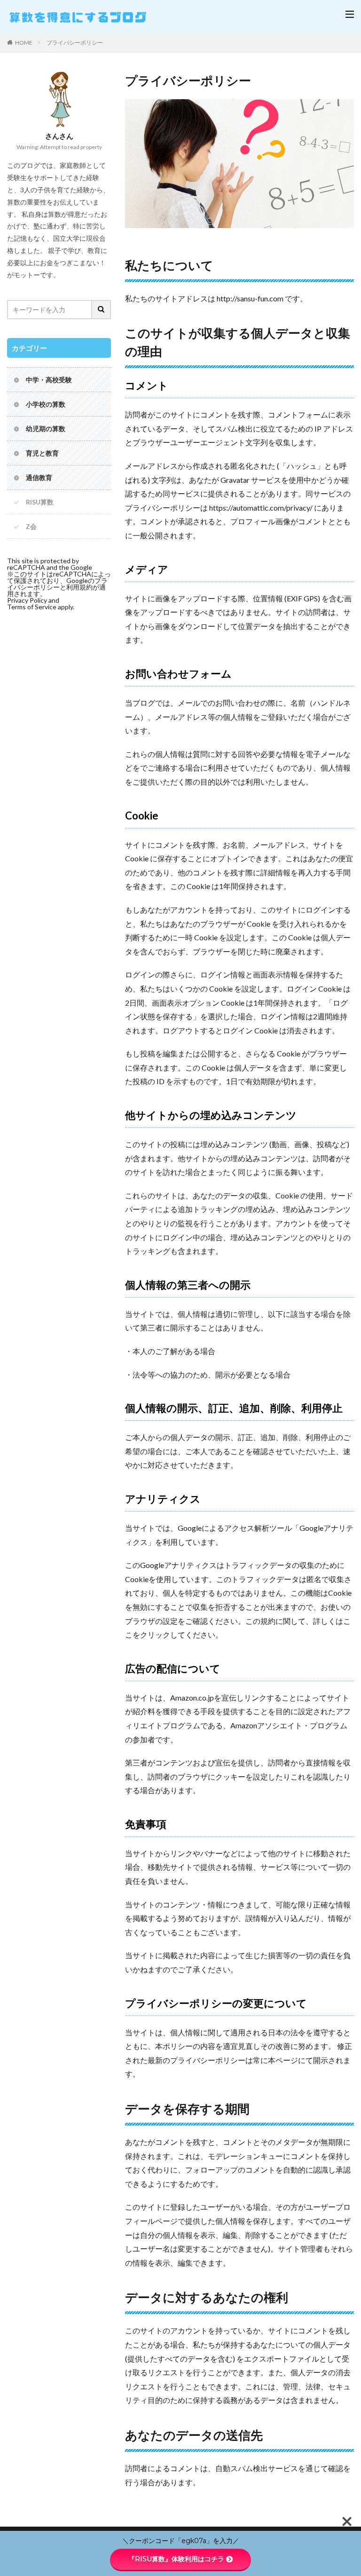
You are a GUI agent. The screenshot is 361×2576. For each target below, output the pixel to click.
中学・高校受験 (49, 380)
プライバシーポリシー (75, 43)
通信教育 (39, 477)
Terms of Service (32, 607)
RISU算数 (40, 502)
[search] (102, 310)
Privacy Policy (27, 600)
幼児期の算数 (46, 429)
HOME (24, 43)
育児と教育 (42, 453)
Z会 (31, 526)
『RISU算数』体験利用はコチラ (176, 2559)
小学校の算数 (46, 404)
